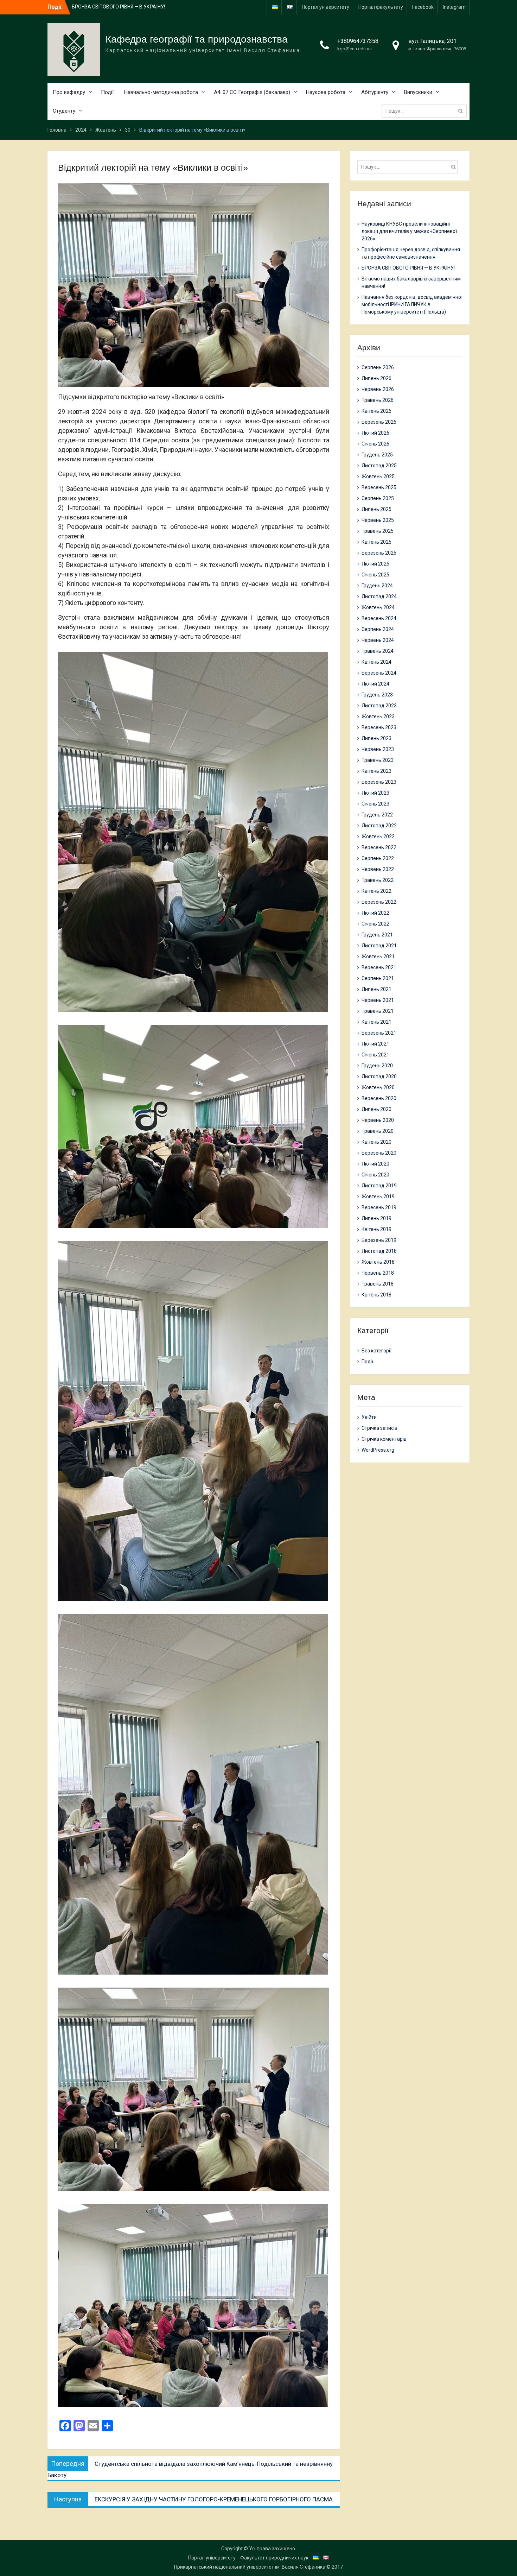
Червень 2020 (378, 1120)
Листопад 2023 (379, 706)
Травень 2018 (378, 1284)
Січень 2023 (375, 804)
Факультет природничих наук (274, 2558)
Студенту (64, 111)
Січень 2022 (375, 924)
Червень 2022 (378, 869)
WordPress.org (378, 1450)
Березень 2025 (379, 553)
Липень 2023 (376, 738)
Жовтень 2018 (378, 1262)
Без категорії (376, 1351)
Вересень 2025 (379, 487)
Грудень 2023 (377, 695)
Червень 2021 (378, 1000)
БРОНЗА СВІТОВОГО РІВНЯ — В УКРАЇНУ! (408, 268)
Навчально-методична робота (161, 92)
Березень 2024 (379, 673)
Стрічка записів (379, 1428)
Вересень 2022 (379, 847)
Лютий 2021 (375, 1044)
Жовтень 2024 (378, 607)
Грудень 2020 (377, 1066)
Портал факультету (381, 7)
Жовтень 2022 (378, 836)
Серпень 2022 (378, 858)
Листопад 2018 (379, 1251)
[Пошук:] (426, 111)
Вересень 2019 (379, 1207)
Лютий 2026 (375, 433)
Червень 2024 (378, 640)
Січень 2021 (375, 1055)
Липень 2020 (376, 1109)
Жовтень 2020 (378, 1087)
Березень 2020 (379, 1153)
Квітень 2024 (376, 662)
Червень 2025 (378, 520)
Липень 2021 (376, 989)
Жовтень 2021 (378, 956)
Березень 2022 (379, 902)
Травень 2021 (378, 1011)
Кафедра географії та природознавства (197, 39)
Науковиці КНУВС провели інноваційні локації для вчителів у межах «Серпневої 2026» (409, 231)
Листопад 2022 (379, 826)
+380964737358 (358, 41)
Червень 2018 (378, 1273)
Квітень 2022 (376, 891)
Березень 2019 (379, 1240)
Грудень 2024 (377, 586)
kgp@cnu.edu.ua (355, 49)
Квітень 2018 (376, 1295)
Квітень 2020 (376, 1142)
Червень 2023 (378, 749)
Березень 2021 (379, 1033)
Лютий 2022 (375, 913)
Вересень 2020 (379, 1098)
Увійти (369, 1417)
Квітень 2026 (376, 411)
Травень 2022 (378, 880)
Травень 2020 (378, 1131)
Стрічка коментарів (384, 1439)
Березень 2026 (379, 422)
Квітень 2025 (376, 542)
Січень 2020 (375, 1175)
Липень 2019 (376, 1218)
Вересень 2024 (379, 618)
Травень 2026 (378, 400)
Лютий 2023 (375, 793)
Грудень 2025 (377, 455)
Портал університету (325, 7)
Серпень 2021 (378, 978)
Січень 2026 (375, 444)
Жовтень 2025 (378, 476)
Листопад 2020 (379, 1077)
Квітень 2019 (376, 1229)
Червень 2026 (378, 389)
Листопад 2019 (379, 1186)
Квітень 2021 (376, 1022)
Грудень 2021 (377, 935)
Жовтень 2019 (378, 1197)
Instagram (454, 7)
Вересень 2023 (379, 727)
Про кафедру (69, 92)
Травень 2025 (378, 531)
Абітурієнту (375, 92)
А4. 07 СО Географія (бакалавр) (252, 92)
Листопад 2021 (379, 946)
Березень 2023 (379, 782)
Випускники (418, 92)
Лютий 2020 (375, 1164)
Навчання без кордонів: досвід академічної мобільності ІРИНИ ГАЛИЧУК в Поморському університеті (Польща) (412, 304)
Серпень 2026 (378, 367)
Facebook (423, 7)
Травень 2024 (378, 651)
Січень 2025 (375, 575)
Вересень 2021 (379, 967)
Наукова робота (326, 92)
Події (107, 92)
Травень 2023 (378, 760)
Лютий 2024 (375, 684)
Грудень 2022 (377, 815)
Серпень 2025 (378, 498)
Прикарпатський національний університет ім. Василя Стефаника (250, 2567)
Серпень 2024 (378, 629)
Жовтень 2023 (378, 716)
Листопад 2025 (379, 466)
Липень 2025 (376, 509)
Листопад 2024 (379, 596)
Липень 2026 (376, 378)
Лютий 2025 (375, 564)
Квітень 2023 (376, 771)
